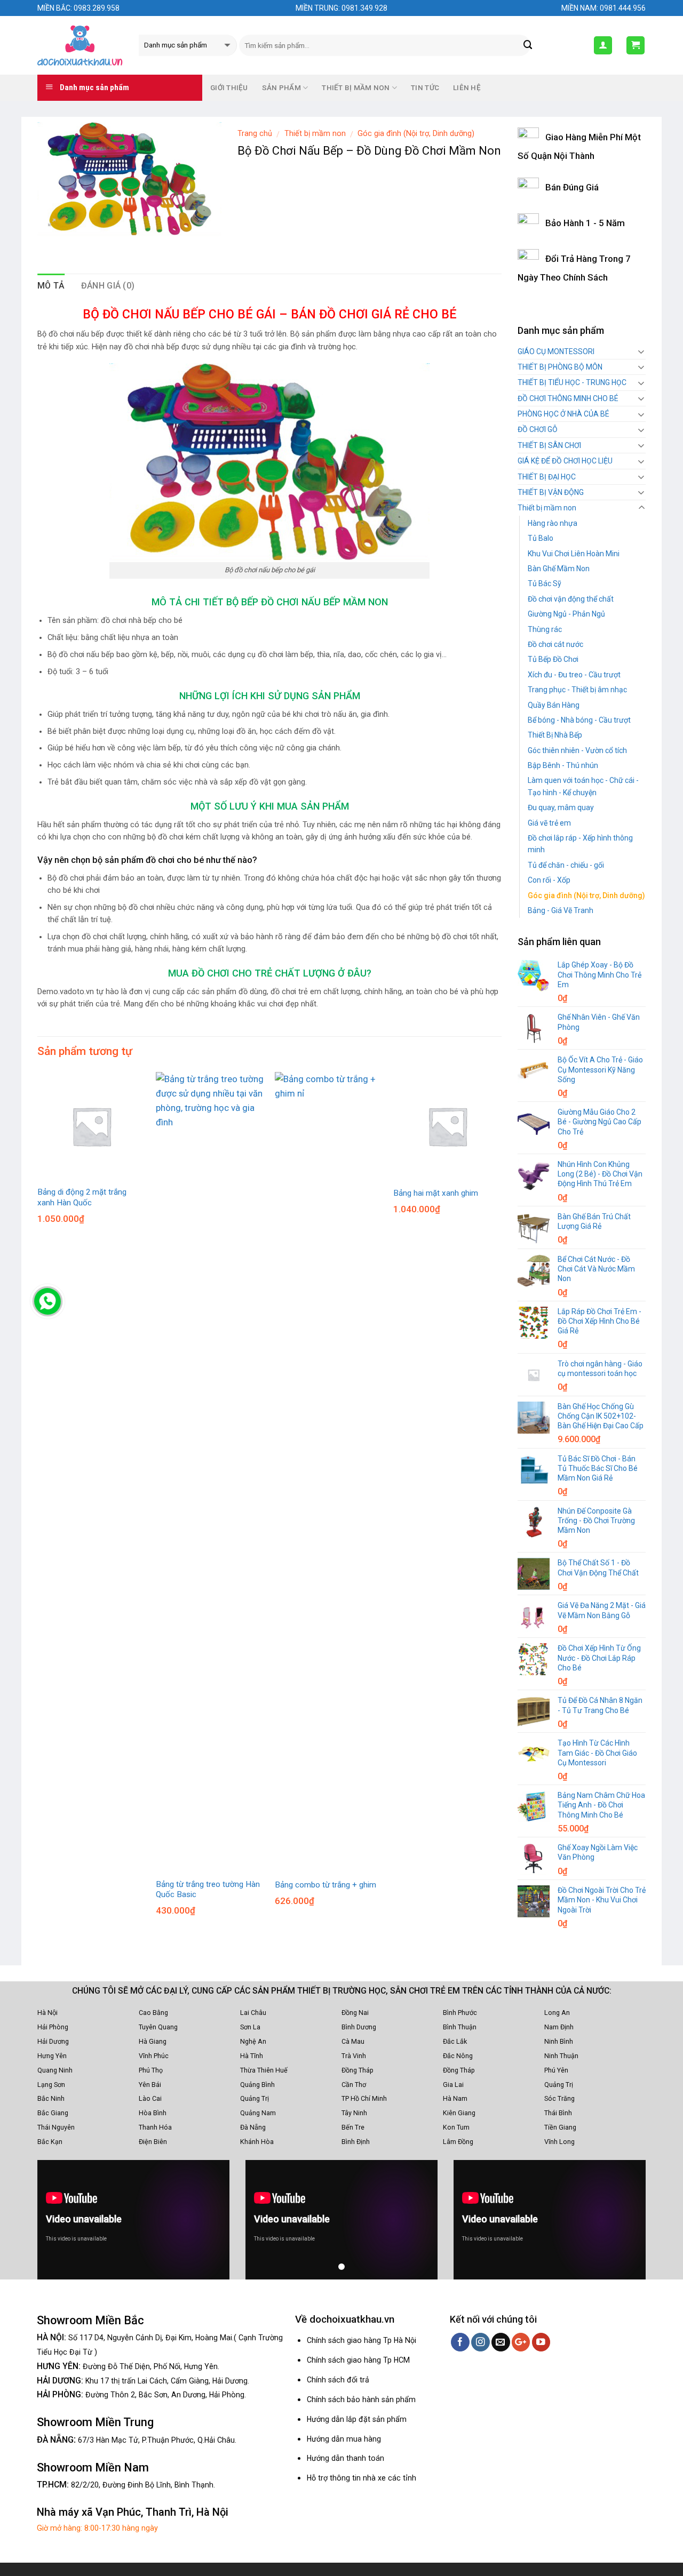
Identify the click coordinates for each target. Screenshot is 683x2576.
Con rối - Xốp (549, 880)
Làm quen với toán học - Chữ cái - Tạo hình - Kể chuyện (583, 786)
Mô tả (51, 286)
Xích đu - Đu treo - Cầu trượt (574, 675)
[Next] (501, 1503)
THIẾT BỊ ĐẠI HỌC (547, 477)
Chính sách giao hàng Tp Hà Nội (362, 2340)
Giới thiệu (229, 88)
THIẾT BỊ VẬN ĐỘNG (551, 492)
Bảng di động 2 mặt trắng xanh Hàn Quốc (82, 1197)
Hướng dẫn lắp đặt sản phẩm (357, 2419)
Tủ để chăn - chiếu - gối (566, 865)
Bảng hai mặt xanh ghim (436, 1193)
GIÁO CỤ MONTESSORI (556, 351)
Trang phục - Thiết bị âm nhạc (577, 690)
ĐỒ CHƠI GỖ (538, 429)
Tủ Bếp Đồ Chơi (553, 659)
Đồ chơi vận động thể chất (571, 599)
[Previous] (38, 1503)
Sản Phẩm (281, 88)
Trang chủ (255, 133)
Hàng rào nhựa (553, 523)
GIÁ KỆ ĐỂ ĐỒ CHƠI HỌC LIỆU (565, 461)
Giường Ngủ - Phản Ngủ (566, 614)
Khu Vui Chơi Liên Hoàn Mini (574, 554)
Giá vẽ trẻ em (549, 823)
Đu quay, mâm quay (561, 807)
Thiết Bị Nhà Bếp (555, 735)
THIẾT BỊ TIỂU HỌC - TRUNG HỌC (572, 382)
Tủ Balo (541, 538)
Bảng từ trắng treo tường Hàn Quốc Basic (208, 1890)
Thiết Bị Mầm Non (356, 88)
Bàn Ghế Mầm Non (559, 569)
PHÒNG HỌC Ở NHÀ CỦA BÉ (563, 414)
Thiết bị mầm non (315, 133)
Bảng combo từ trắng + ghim (325, 1885)
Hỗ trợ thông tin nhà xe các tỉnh (362, 2478)
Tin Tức (425, 88)
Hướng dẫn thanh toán (346, 2458)
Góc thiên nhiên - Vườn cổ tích (577, 750)
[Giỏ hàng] (636, 45)
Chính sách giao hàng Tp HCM (358, 2360)
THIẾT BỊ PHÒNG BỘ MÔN (560, 367)
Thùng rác (545, 629)
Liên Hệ (467, 88)
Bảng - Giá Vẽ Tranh (561, 910)
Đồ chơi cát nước (555, 644)
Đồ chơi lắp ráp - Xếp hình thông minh (580, 844)
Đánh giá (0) (108, 286)
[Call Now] (47, 1301)
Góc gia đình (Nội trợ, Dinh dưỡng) (416, 133)
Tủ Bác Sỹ (545, 583)
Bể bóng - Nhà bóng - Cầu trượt (579, 720)
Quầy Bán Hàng (554, 705)
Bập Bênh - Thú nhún (563, 765)
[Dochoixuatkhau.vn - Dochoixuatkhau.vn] (80, 45)
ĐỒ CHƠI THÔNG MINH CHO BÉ (568, 398)
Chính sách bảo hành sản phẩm (361, 2399)
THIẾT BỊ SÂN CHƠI (549, 445)
